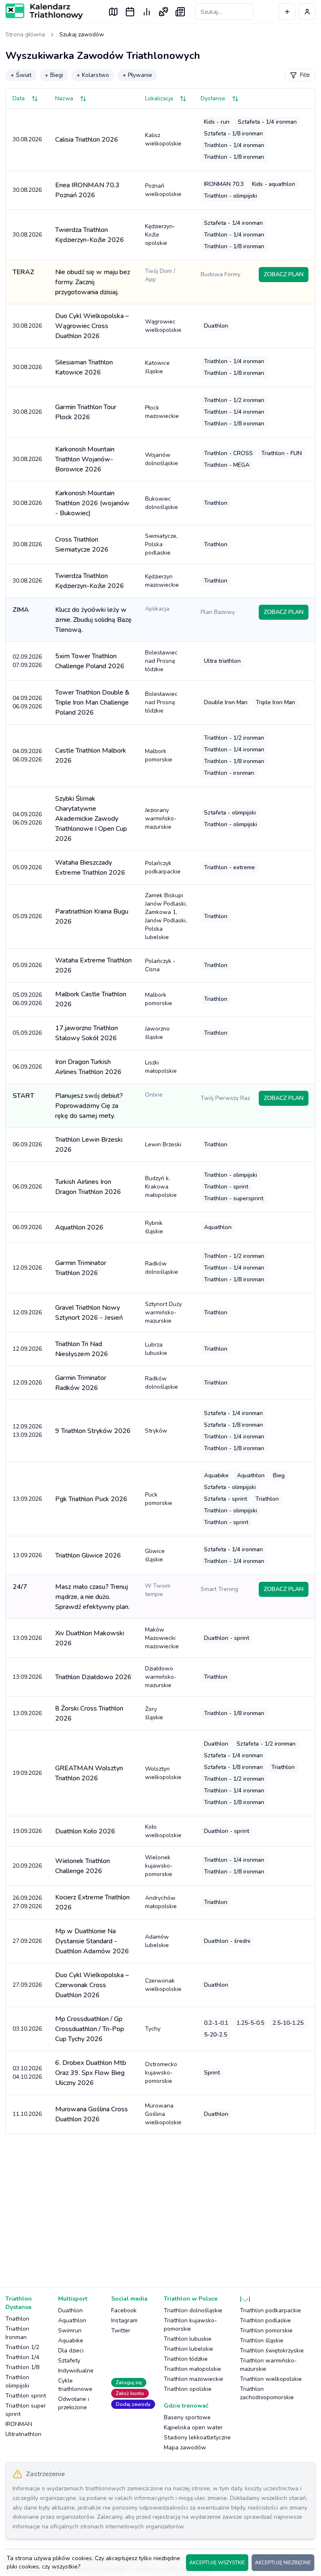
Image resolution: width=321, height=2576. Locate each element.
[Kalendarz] (130, 12)
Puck (159, 1499)
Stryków (156, 1431)
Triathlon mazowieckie (194, 2379)
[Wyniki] (147, 12)
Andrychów (161, 1902)
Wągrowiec (163, 326)
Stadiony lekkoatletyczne (197, 2437)
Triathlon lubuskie (188, 2339)
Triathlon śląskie (262, 2341)
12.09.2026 (27, 1268)
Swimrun (70, 2330)
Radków (162, 1268)
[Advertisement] (160, 2206)
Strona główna (25, 34)
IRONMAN (19, 2424)
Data (19, 98)
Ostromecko (161, 2073)
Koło (163, 1831)
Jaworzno (157, 1033)
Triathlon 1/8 (22, 2367)
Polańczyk (163, 867)
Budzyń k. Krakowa (161, 1187)
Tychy (153, 2029)
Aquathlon (72, 2320)
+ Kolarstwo (93, 75)
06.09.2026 (27, 1067)
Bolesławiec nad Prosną (161, 661)
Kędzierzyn (162, 581)
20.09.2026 (27, 1866)
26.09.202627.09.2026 (27, 1902)
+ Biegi (54, 75)
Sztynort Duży (163, 1312)
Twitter (121, 2330)
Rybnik (154, 1227)
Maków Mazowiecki (162, 1638)
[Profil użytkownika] (307, 12)
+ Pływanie (137, 75)
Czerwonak (163, 1985)
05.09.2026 (27, 867)
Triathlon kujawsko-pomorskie (190, 2325)
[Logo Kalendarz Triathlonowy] (44, 11)
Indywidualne (76, 2371)
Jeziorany (161, 818)
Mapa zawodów (185, 2447)
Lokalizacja (159, 98)
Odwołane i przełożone (74, 2403)
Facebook (124, 2310)
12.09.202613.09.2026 (27, 1431)
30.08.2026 (27, 139)
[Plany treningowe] (163, 12)
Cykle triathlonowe (75, 2385)
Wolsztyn (163, 1773)
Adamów (157, 1941)
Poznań (163, 190)
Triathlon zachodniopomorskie (267, 2393)
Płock (162, 412)
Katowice (157, 367)
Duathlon (70, 2310)
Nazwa (64, 98)
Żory (154, 1713)
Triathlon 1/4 (22, 2357)
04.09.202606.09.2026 (27, 702)
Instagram (124, 2320)
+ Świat (21, 75)
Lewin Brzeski (163, 1144)
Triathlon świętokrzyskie (272, 2351)
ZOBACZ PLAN (284, 274)
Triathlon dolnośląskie (193, 2310)
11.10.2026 (27, 2114)
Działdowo (161, 1677)
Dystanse (213, 98)
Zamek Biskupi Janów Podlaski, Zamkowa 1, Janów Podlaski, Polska (166, 916)
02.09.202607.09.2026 (27, 661)
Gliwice (155, 1555)
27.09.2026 (27, 1941)
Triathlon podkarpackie (270, 2310)
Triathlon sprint (26, 2396)
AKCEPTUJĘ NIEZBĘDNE (283, 2563)
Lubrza (156, 1349)
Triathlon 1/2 (22, 2347)
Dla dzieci (71, 2351)
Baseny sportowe (187, 2417)
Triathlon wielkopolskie (271, 2379)
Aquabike (71, 2341)
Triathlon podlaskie (265, 2320)
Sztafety (69, 2361)
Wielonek (159, 1866)
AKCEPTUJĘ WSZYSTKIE (217, 2563)
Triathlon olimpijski (17, 2381)
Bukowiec (162, 503)
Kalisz (163, 139)
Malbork (159, 755)
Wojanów (162, 459)
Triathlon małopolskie (192, 2369)
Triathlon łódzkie (186, 2359)
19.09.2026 (27, 1773)
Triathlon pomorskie (266, 2330)
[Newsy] (180, 12)
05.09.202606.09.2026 (27, 999)
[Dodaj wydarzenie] (287, 12)
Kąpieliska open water (193, 2427)
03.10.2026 (27, 2029)
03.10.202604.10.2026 (27, 2073)
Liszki (161, 1067)
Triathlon (17, 2319)
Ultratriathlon (23, 2434)
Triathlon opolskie (188, 2389)
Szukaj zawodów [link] (82, 34)
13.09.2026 (27, 1499)
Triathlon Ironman (17, 2333)
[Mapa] (113, 12)
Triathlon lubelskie (189, 2349)
